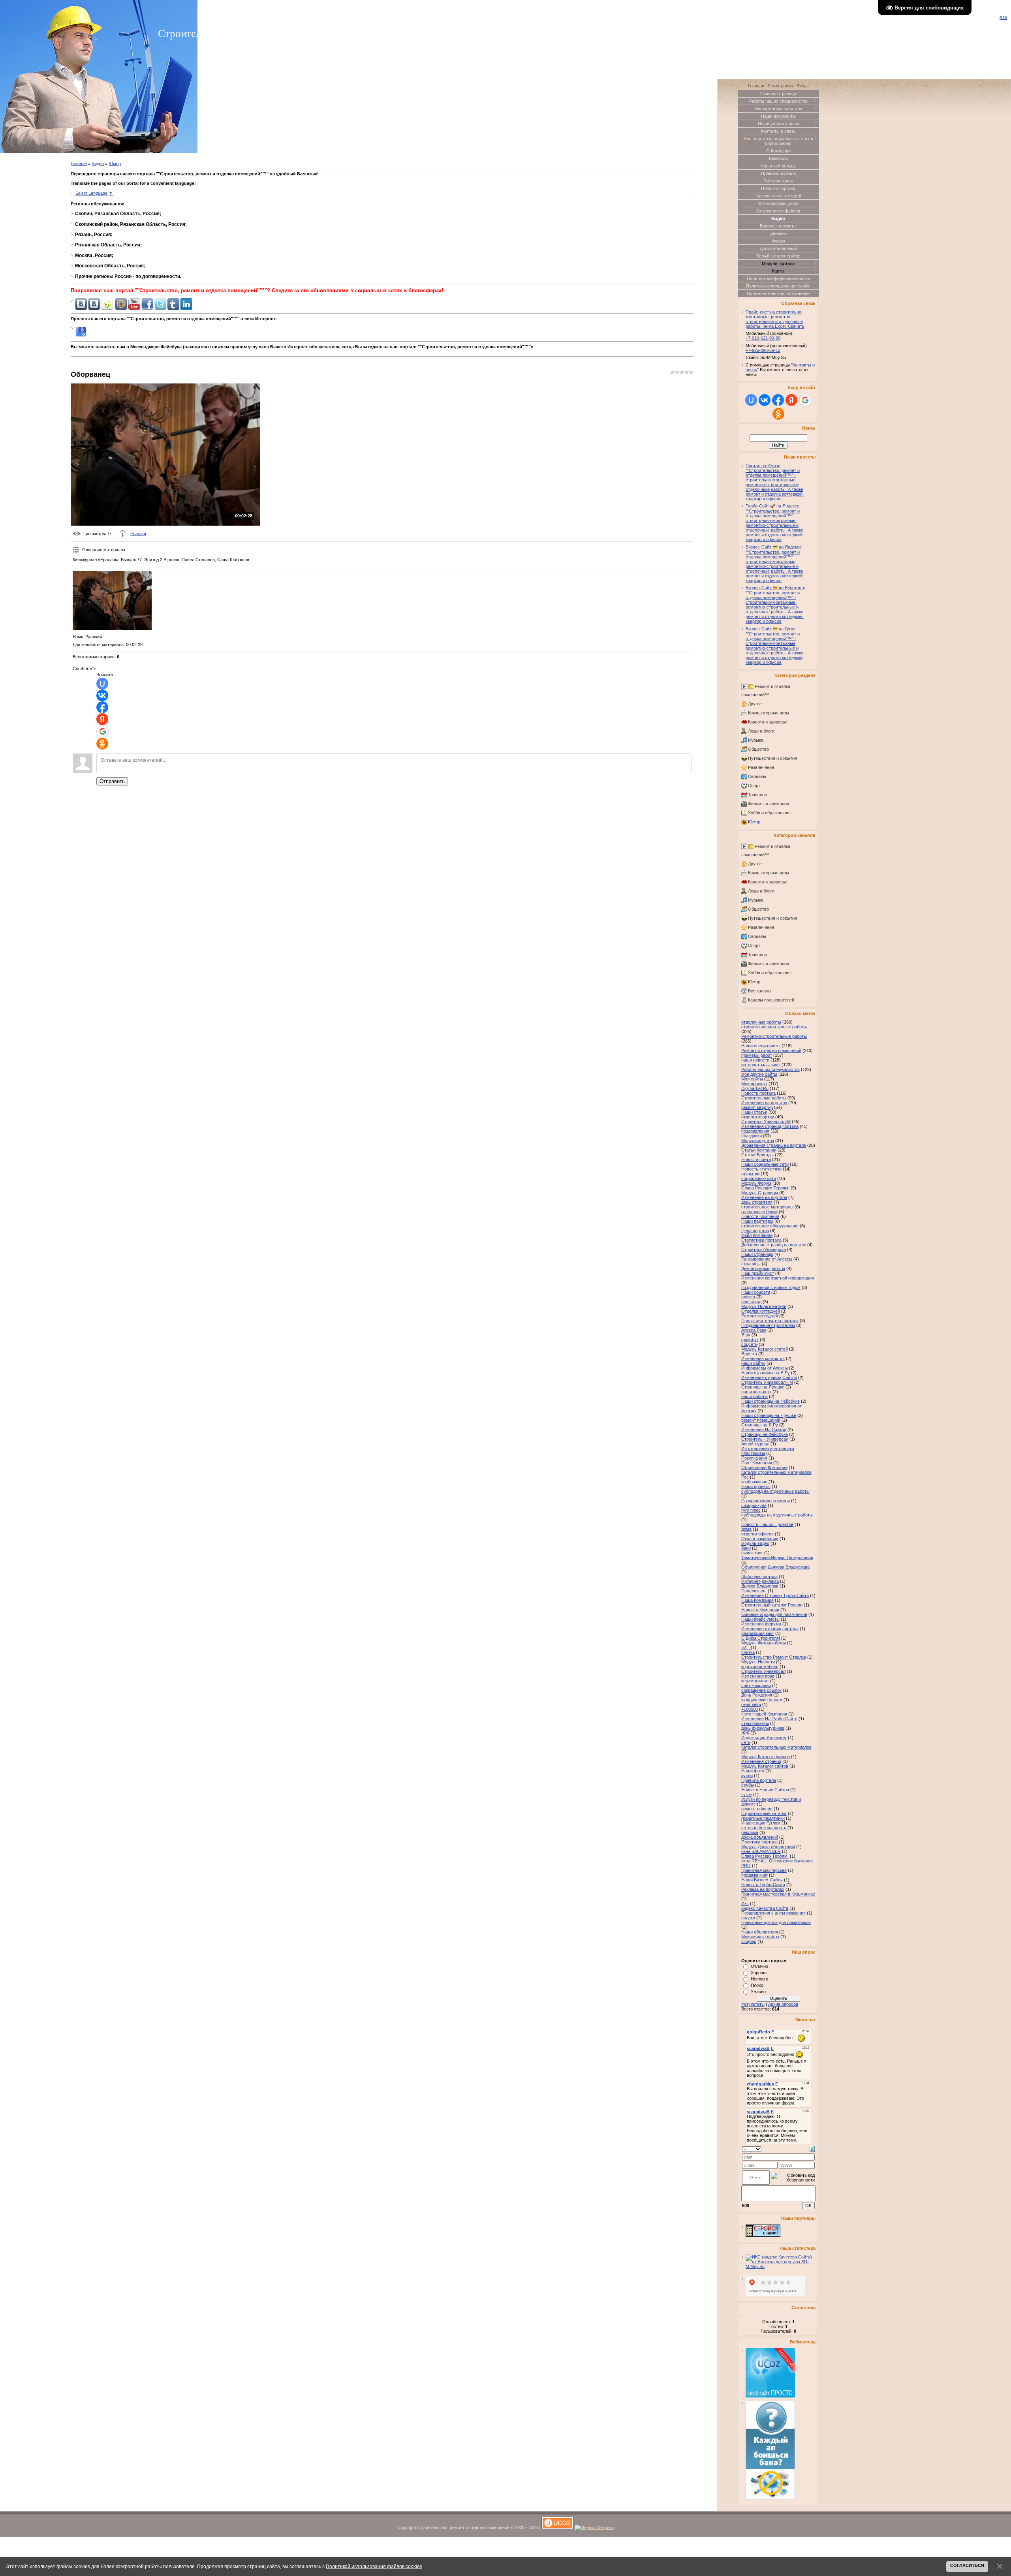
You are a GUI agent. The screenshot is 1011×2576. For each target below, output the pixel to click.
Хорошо (759, 1973)
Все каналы (760, 991)
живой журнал (755, 1444)
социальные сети (759, 1178)
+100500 (750, 1709)
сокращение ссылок (761, 1690)
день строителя (757, 1202)
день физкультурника (763, 1728)
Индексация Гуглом (761, 1823)
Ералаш (138, 534)
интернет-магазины (761, 1065)
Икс (745, 1903)
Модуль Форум (756, 1183)
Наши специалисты (761, 1046)
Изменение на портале (764, 1197)
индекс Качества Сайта (765, 1908)
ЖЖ (745, 1733)
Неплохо (759, 1979)
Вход (801, 86)
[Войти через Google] (103, 731)
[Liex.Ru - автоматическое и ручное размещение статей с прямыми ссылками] (770, 2498)
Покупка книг (754, 1458)
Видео (98, 163)
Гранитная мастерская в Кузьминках (778, 1894)
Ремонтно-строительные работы (774, 1036)
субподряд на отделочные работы (775, 1491)
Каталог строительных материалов (776, 1747)
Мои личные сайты (760, 1937)
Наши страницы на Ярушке (769, 1415)
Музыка (756, 740)
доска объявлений (760, 1837)
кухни (747, 1776)
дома (746, 1529)
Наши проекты (756, 1486)
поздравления (755, 1131)
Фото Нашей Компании (764, 1714)
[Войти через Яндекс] (102, 719)
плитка (748, 1652)
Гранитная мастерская (764, 1870)
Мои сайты (752, 1079)
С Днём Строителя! (761, 1638)
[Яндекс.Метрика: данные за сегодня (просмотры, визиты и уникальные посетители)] (594, 2528)
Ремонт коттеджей (760, 1316)
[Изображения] (112, 601)
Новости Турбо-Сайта (763, 1885)
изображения (754, 1482)
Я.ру (746, 1335)
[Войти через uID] (102, 684)
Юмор (115, 163)
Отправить (112, 781)
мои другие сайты (759, 1074)
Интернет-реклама (760, 1581)
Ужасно (758, 1992)
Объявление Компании (764, 1467)
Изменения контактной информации (778, 1278)
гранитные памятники (763, 1818)
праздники (752, 1136)
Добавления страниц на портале (774, 1145)
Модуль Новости (758, 1662)
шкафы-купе (754, 1505)
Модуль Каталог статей (765, 1349)
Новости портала (758, 1093)
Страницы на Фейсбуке (765, 1434)
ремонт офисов (757, 1809)
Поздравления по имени (766, 1501)
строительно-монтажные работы (774, 1027)
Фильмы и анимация (769, 804)
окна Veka (751, 1704)
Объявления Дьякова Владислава (775, 1567)
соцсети (749, 1344)
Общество (758, 749)
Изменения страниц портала (770, 1126)
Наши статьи (754, 1112)
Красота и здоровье (768, 722)
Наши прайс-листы (760, 1619)
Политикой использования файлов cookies (374, 2566)
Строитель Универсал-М (766, 1122)
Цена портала (755, 1231)
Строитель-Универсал (764, 1249)
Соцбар (749, 1941)
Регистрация (780, 86)
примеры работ (757, 1055)
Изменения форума (761, 1624)
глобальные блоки (759, 1212)
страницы (751, 1264)
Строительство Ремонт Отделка (774, 1657)
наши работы (754, 1396)
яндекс (748, 1918)
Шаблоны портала (759, 1576)
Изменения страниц (761, 1761)
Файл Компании (757, 1235)
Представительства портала (770, 1321)
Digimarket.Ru (755, 1088)
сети (746, 1742)
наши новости (755, 1060)
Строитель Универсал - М (767, 1382)
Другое (755, 704)
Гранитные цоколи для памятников (776, 1922)
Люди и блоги (761, 731)
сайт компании (756, 1685)
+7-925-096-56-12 (763, 350)
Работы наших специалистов (770, 1069)
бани (746, 1548)
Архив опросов (783, 2004)
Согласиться (967, 2565)
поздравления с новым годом (771, 1287)
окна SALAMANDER (761, 1851)
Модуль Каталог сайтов (765, 1766)
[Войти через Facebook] (102, 707)
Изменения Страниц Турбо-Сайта (775, 1595)
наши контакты (756, 1392)
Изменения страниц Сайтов (769, 1377)
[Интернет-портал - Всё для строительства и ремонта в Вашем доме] (763, 2235)
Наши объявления (760, 1932)
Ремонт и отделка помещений (771, 1050)
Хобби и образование (769, 813)
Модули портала (758, 1141)
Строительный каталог (764, 1813)
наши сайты (753, 1363)
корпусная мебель (760, 1667)
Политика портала (759, 1842)
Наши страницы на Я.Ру (766, 1373)
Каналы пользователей (771, 1000)
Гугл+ (747, 1794)
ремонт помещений (761, 1420)
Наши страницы (757, 1254)
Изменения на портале (764, 1103)
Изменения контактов (763, 1358)
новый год (751, 1302)
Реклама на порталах (763, 1889)
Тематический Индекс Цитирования (777, 1558)
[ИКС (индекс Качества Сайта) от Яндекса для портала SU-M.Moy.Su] (781, 2266)
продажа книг (754, 1875)
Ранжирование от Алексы (767, 1259)
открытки (750, 1174)
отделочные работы (761, 1022)
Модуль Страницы (760, 1193)
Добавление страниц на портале (774, 1245)
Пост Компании (757, 1463)
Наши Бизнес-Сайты (762, 1880)
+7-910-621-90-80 (763, 338)
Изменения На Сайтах (764, 1430)
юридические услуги (762, 1700)
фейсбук (750, 1340)
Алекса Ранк (754, 1330)
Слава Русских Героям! (765, 1856)
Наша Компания (757, 1600)
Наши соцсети (756, 1292)
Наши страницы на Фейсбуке (770, 1401)
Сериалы (757, 776)
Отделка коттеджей (761, 1311)
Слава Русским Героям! (765, 1188)
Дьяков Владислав (760, 1586)
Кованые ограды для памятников (774, 1614)
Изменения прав (758, 1676)
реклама (750, 1832)
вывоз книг (752, 1553)
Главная (79, 163)
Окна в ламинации (760, 1539)
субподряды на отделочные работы (777, 1515)
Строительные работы (764, 1098)
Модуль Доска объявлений (768, 1847)
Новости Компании (760, 1216)
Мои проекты (754, 1084)
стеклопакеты (755, 1723)
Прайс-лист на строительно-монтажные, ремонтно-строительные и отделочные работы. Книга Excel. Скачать (775, 319)
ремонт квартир (757, 1107)
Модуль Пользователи (764, 1306)
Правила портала (759, 1780)
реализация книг (758, 1633)
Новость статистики (761, 1169)
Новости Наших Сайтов (765, 1790)
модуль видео (755, 1543)
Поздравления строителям (768, 1325)
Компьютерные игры (769, 713)
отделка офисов (757, 1534)
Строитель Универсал (763, 1671)
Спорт (754, 785)
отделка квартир (758, 1117)
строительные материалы (767, 1207)
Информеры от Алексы (765, 1368)
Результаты (753, 2004)
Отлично (759, 1966)
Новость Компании (760, 1610)
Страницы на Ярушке (763, 1387)
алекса (748, 1297)
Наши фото (753, 1771)
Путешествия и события (772, 758)
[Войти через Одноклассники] (102, 744)
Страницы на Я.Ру (760, 1425)
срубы (748, 1785)
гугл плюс (751, 1510)
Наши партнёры (757, 1221)
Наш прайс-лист (758, 1273)
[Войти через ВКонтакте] (102, 695)
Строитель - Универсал (765, 1439)
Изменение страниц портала (770, 1629)
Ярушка (749, 1354)
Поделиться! (754, 1591)
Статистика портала (761, 1240)
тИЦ (745, 1648)
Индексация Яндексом (764, 1738)
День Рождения (757, 1695)
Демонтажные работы (763, 1268)
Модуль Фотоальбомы (764, 1643)
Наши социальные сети (765, 1164)
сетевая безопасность (764, 1828)
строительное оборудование (770, 1226)
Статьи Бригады (757, 1155)
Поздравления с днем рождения (773, 1913)
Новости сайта (756, 1159)
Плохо (757, 1985)
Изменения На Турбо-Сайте (769, 1719)
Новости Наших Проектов (767, 1524)
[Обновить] (812, 2148)
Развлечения (761, 767)
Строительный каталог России (772, 1605)
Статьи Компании (759, 1150)
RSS (1003, 18)
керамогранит (755, 1681)
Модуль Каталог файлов (766, 1757)
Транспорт (758, 795)
